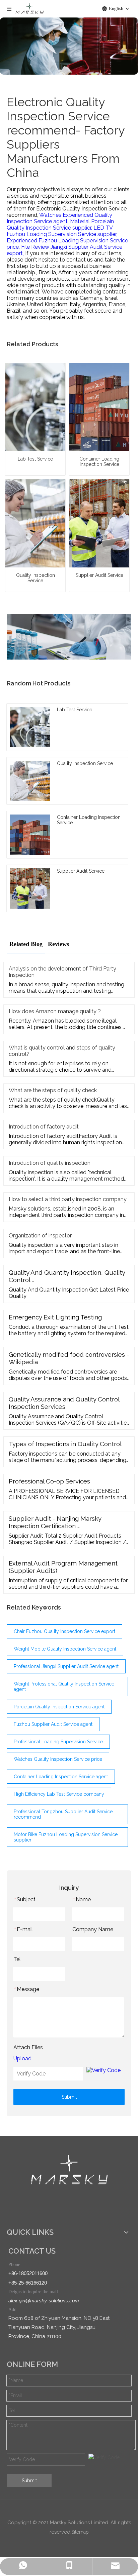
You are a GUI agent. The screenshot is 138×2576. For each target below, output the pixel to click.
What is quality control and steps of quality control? (62, 1051)
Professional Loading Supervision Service (58, 1742)
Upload (22, 2058)
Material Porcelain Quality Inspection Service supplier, (60, 225)
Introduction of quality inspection (50, 1163)
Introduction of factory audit (44, 1127)
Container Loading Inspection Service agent (61, 1777)
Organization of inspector (40, 1236)
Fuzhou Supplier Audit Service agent (53, 1724)
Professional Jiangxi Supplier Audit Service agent (66, 1666)
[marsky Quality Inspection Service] (69, 2170)
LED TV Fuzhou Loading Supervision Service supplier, (62, 231)
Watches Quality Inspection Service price (58, 1759)
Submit (69, 2097)
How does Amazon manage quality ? (55, 1011)
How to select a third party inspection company (68, 1199)
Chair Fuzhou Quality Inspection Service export (64, 1631)
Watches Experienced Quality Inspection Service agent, (59, 218)
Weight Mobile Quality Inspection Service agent (65, 1649)
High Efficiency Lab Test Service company (59, 1794)
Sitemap (80, 2532)
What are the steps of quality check (53, 1090)
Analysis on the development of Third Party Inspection (62, 972)
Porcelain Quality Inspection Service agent (59, 1707)
